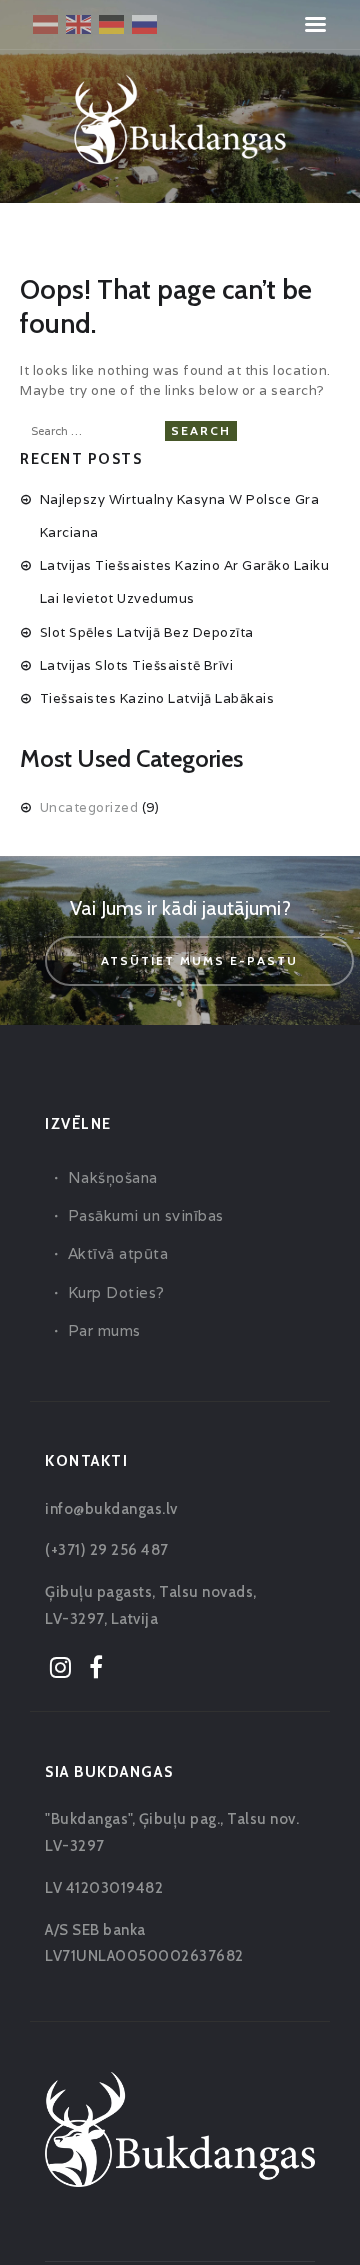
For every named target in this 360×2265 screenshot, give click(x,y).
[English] (79, 23)
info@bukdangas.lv (111, 1509)
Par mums (104, 1330)
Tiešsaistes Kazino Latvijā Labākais (157, 698)
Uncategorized (89, 807)
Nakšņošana (113, 1177)
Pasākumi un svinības (146, 1215)
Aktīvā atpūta (118, 1253)
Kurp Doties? (116, 1292)
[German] (112, 23)
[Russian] (145, 23)
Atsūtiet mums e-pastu (199, 960)
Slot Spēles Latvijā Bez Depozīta (147, 632)
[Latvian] (46, 23)
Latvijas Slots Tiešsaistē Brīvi (137, 665)
